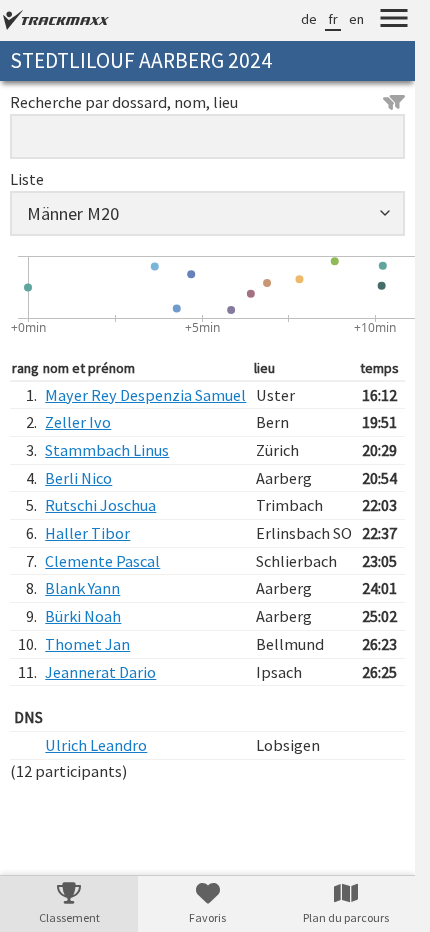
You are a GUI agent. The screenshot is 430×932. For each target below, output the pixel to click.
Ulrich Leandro (96, 745)
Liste (27, 179)
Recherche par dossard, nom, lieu (124, 102)
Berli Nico (78, 478)
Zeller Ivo (78, 422)
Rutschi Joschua (100, 505)
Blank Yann (82, 588)
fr (333, 19)
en (356, 19)
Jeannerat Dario (100, 672)
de (309, 19)
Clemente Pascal (102, 561)
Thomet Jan (87, 644)
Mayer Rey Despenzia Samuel (145, 395)
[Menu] (394, 21)
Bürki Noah (83, 616)
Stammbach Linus (107, 450)
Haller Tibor (87, 533)
